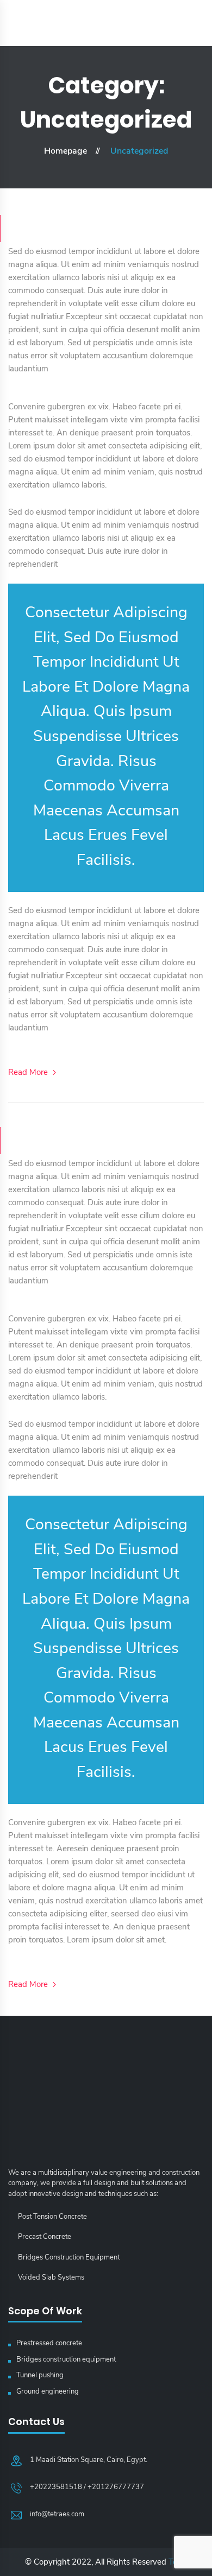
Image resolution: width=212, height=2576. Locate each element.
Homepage (66, 151)
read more (29, 1072)
